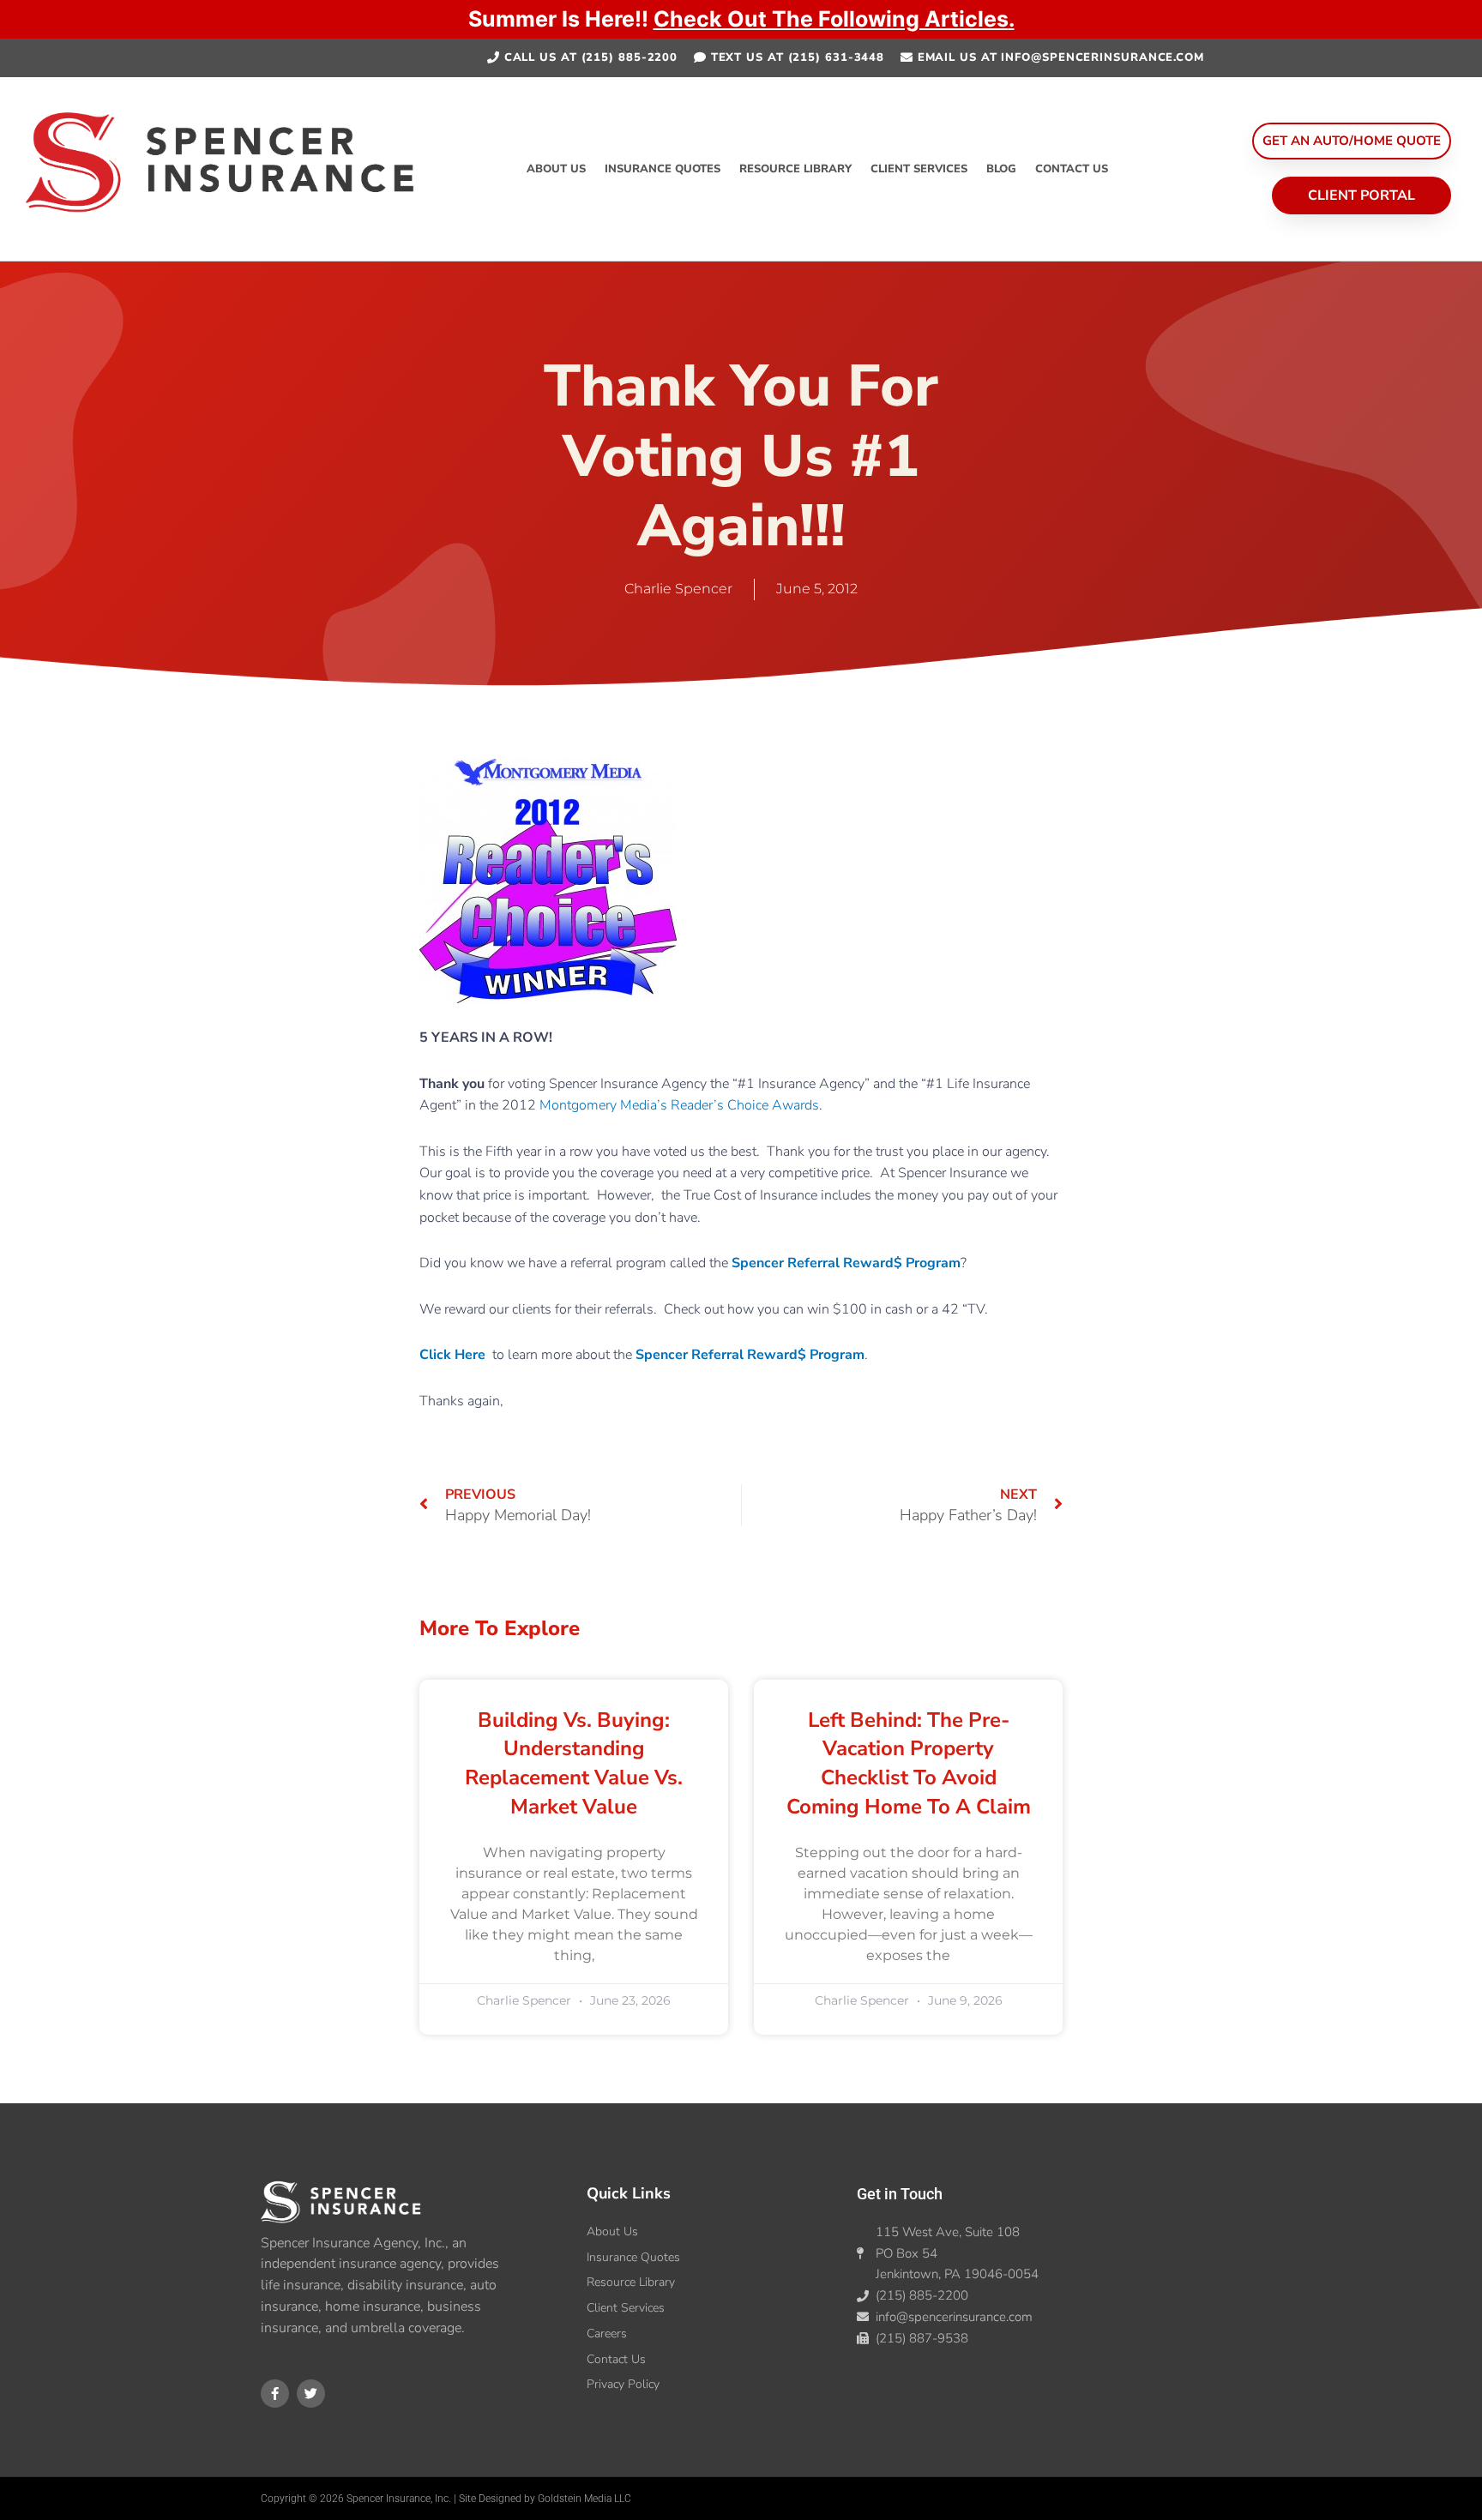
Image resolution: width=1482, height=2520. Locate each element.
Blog (1001, 169)
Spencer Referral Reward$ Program (846, 1263)
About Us (556, 169)
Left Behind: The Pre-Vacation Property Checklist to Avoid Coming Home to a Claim (909, 1763)
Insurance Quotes (663, 169)
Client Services (919, 169)
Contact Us (1072, 169)
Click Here (452, 1355)
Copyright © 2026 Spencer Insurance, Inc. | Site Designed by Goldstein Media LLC (446, 2499)
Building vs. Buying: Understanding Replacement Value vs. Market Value (574, 1763)
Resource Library (795, 169)
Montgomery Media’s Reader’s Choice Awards (679, 1105)
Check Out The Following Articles (831, 19)
